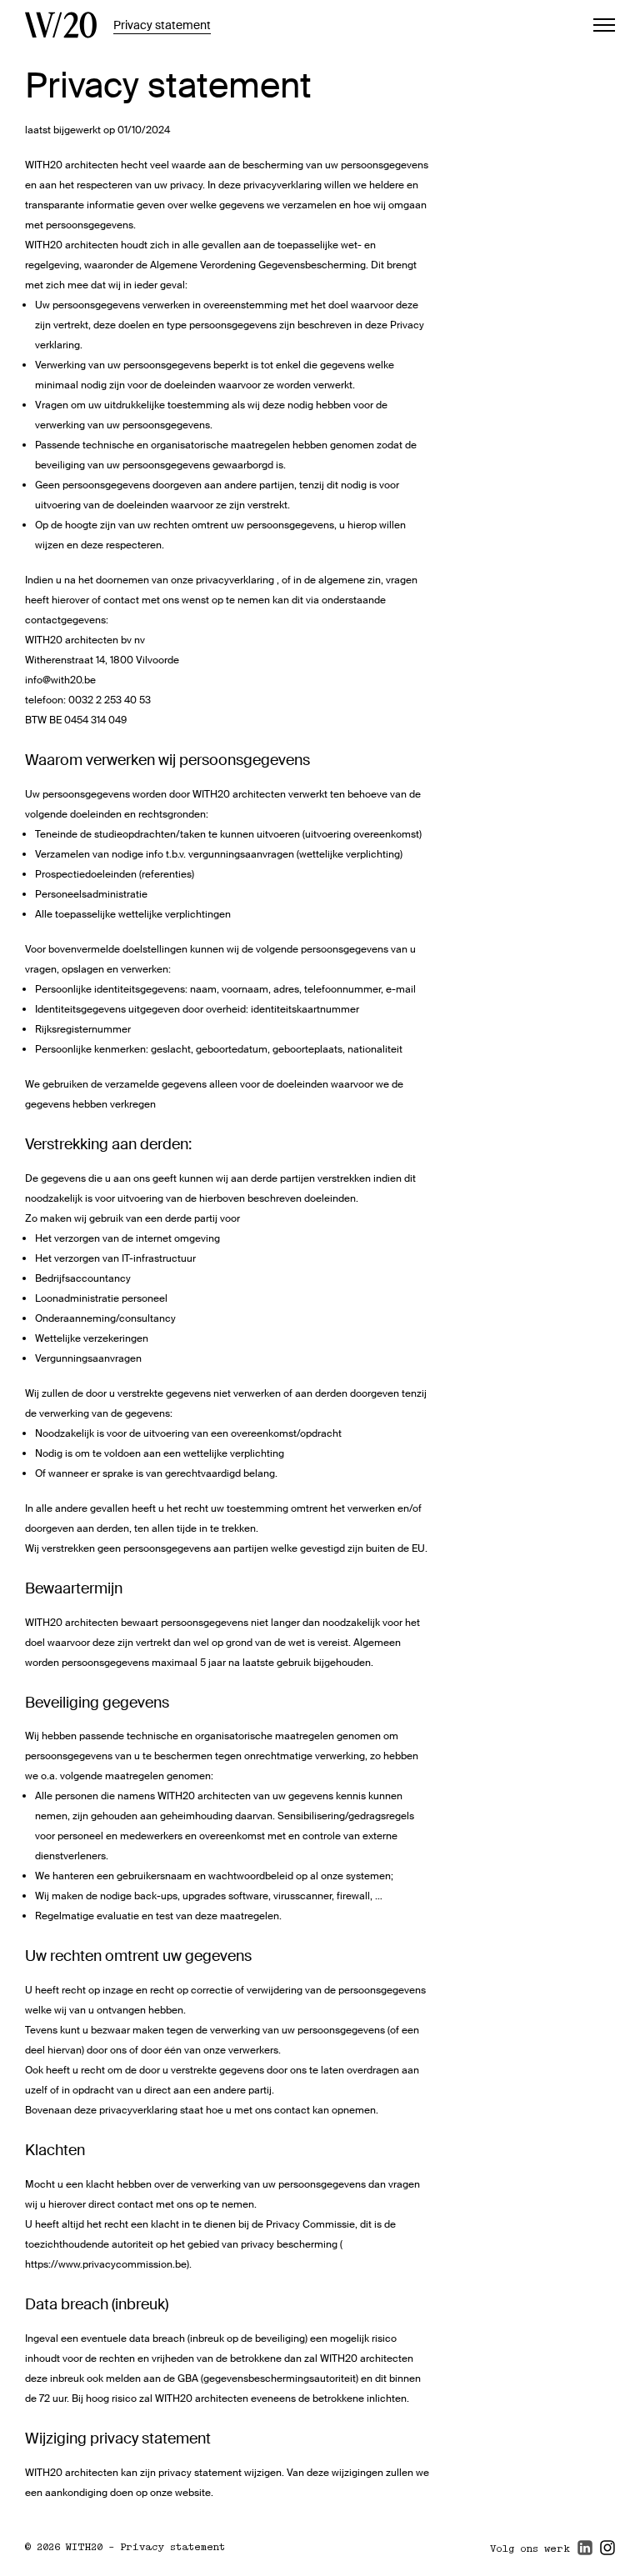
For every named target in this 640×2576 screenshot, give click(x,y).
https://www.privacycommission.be (106, 2264)
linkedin (585, 2555)
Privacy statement (162, 25)
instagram (607, 2555)
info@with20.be (60, 680)
